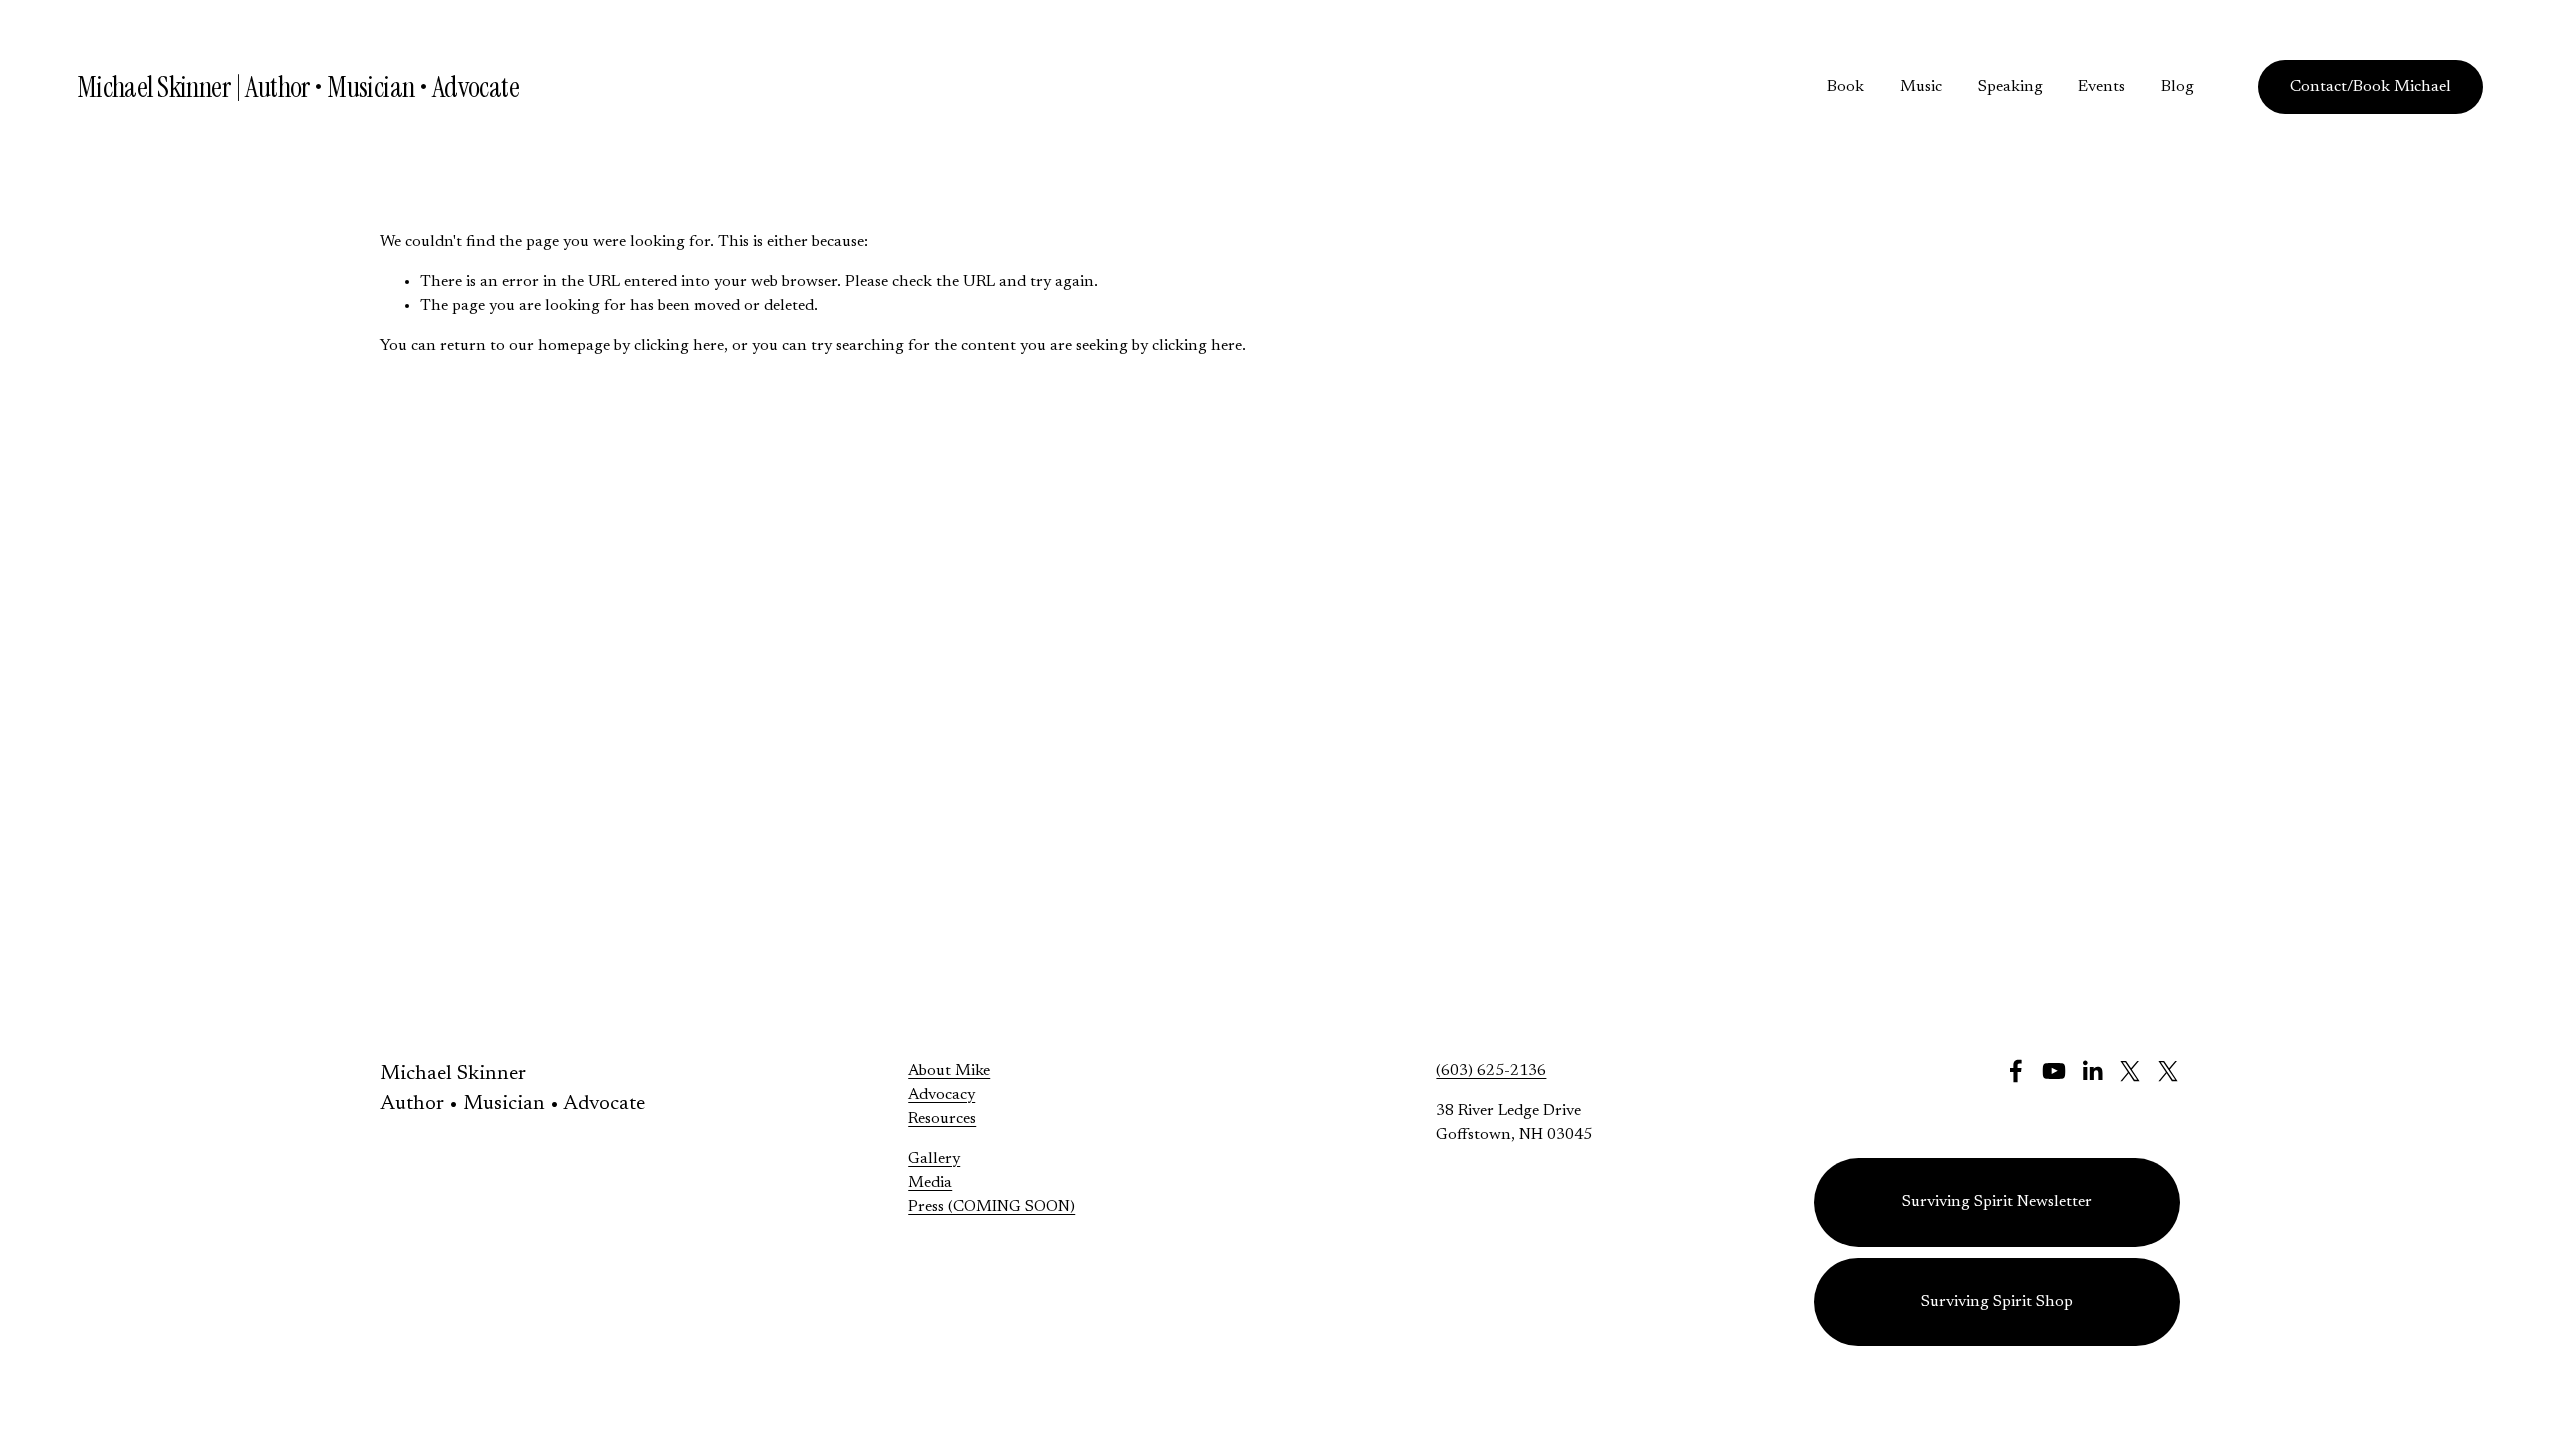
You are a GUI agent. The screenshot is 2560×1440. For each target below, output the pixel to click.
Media (930, 1183)
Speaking (2010, 87)
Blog (2177, 87)
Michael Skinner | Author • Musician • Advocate (298, 87)
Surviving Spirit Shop (1997, 1302)
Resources (942, 1119)
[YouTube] (2054, 1071)
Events (2101, 87)
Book (1845, 87)
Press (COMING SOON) (991, 1207)
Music (1921, 87)
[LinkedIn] (2092, 1071)
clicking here (679, 346)
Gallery (934, 1159)
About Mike (949, 1071)
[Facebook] (2016, 1071)
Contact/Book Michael (2370, 87)
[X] (2130, 1071)
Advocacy (941, 1095)
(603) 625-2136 (1491, 1071)
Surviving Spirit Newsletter (1997, 1202)
